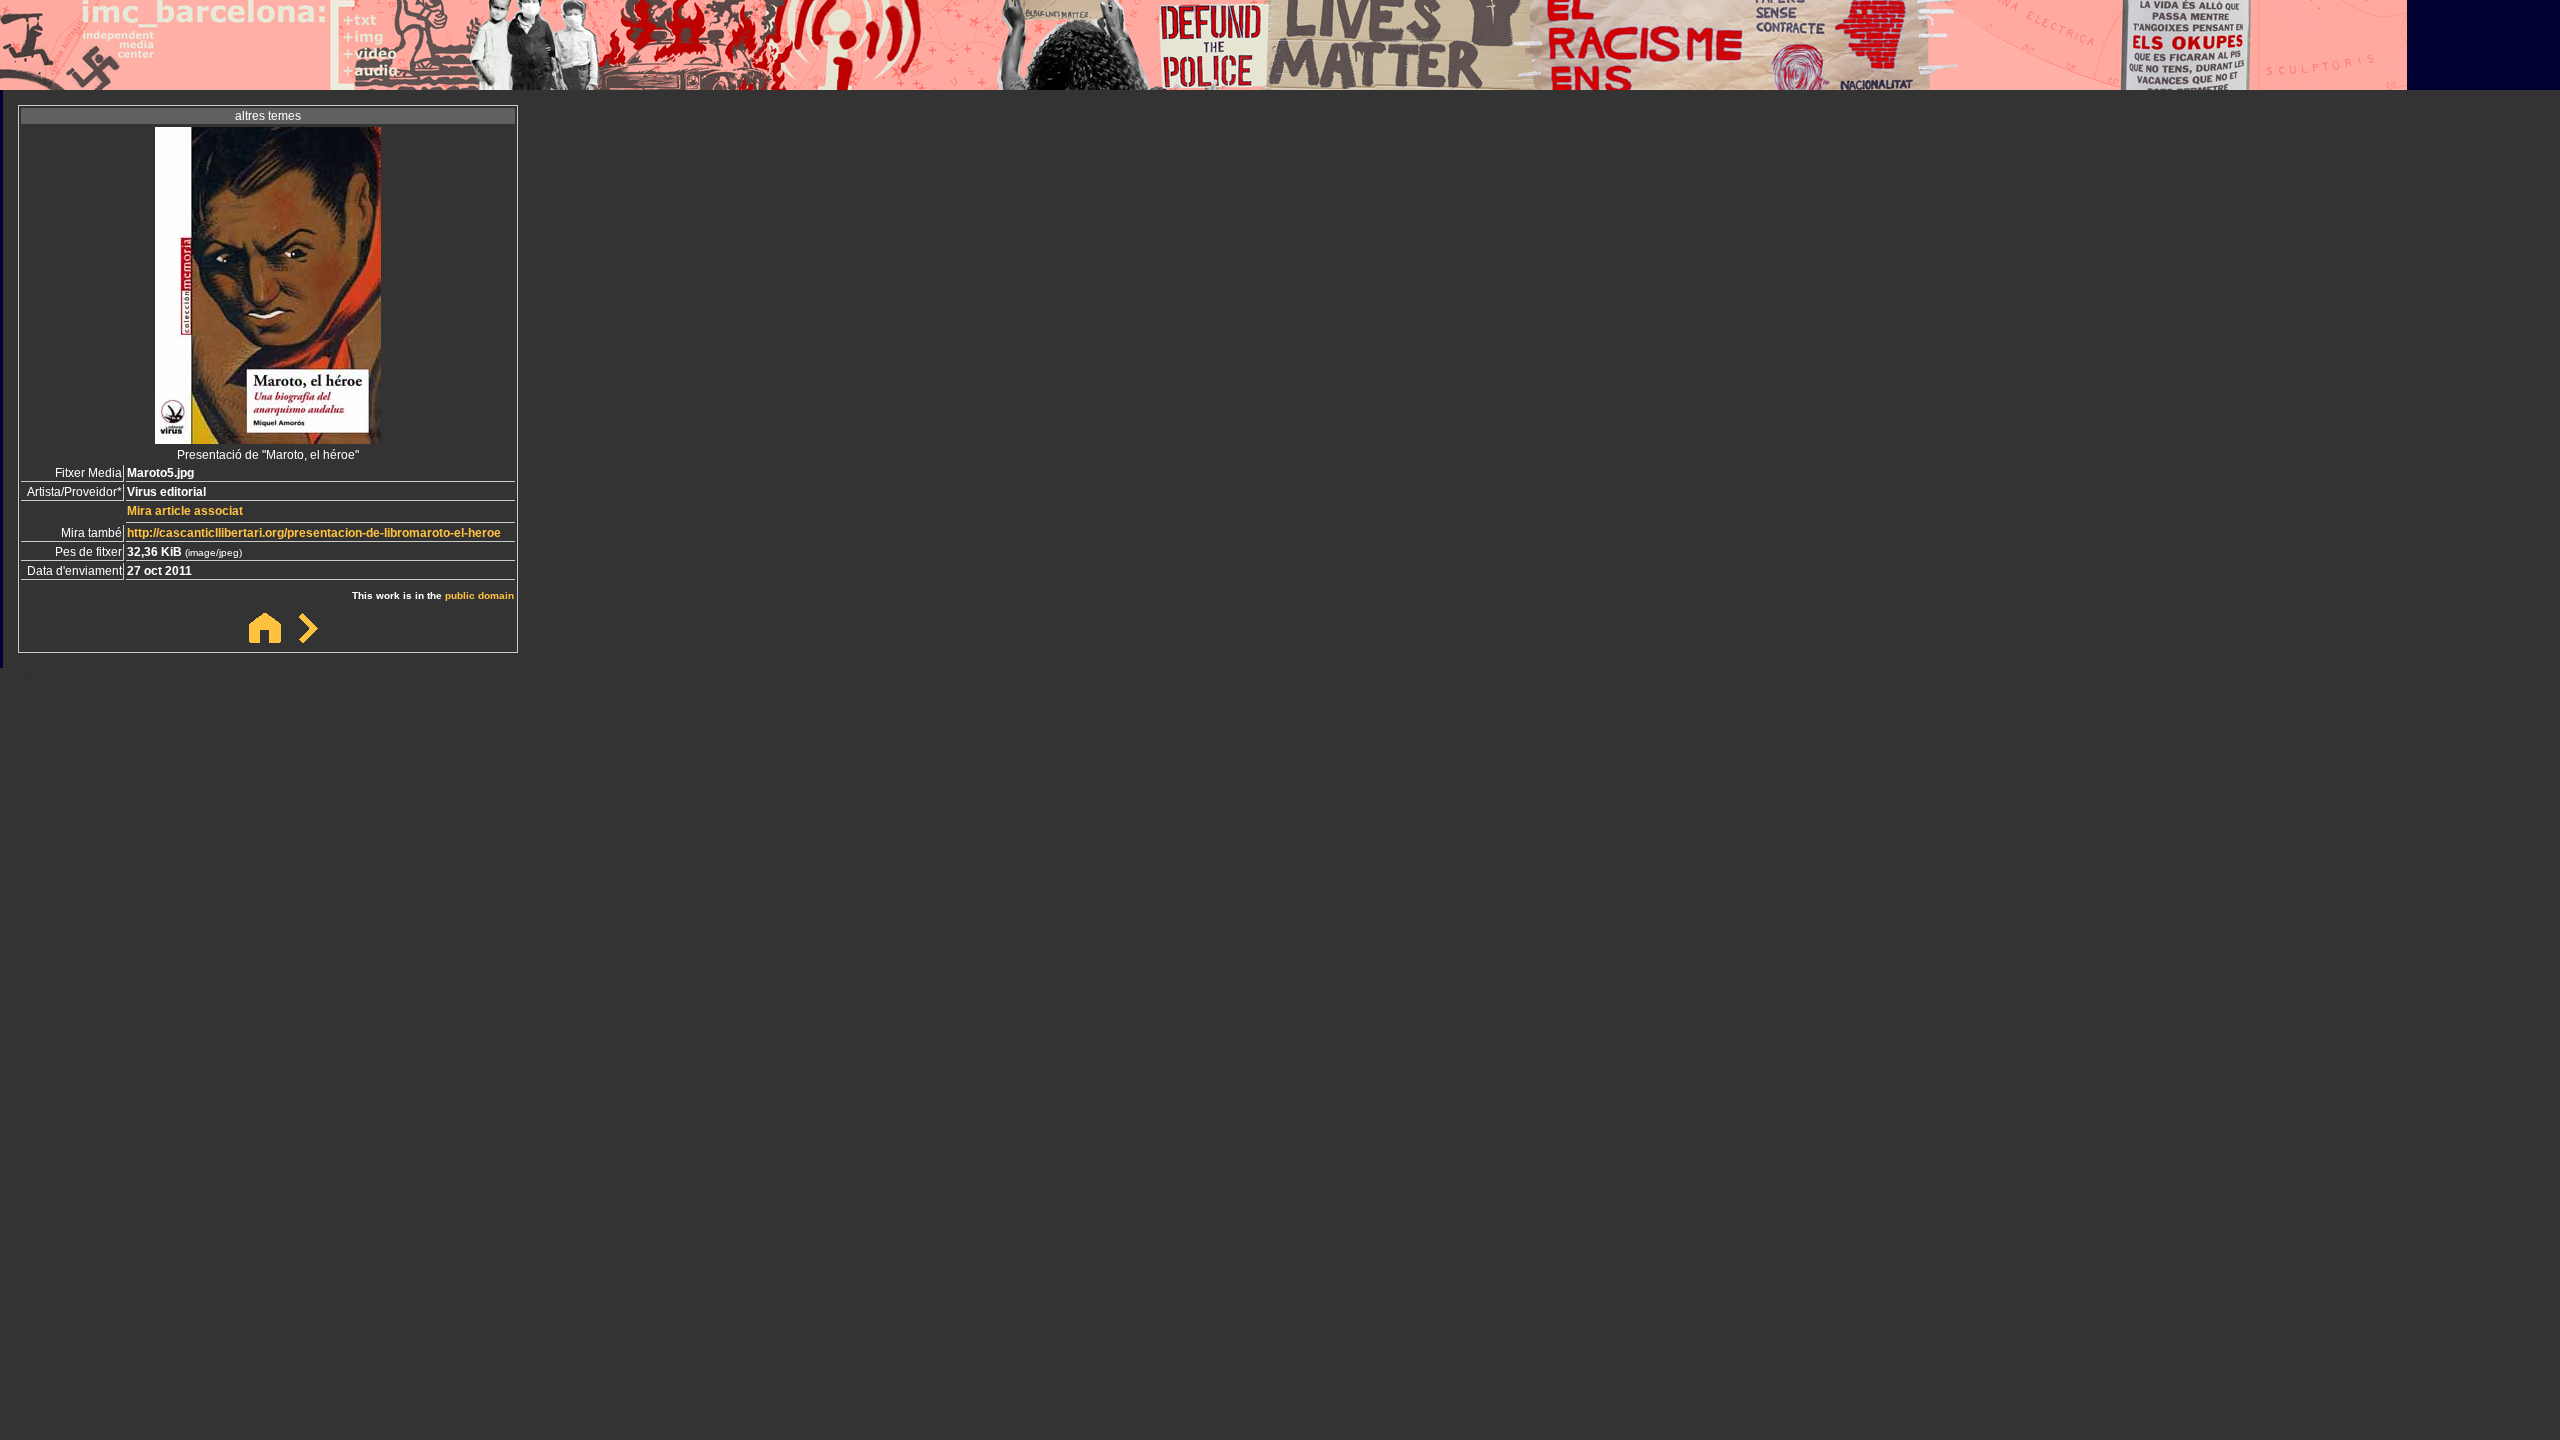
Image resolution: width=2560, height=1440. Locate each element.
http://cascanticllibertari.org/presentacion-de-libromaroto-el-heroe (314, 533)
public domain (479, 595)
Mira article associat (185, 511)
